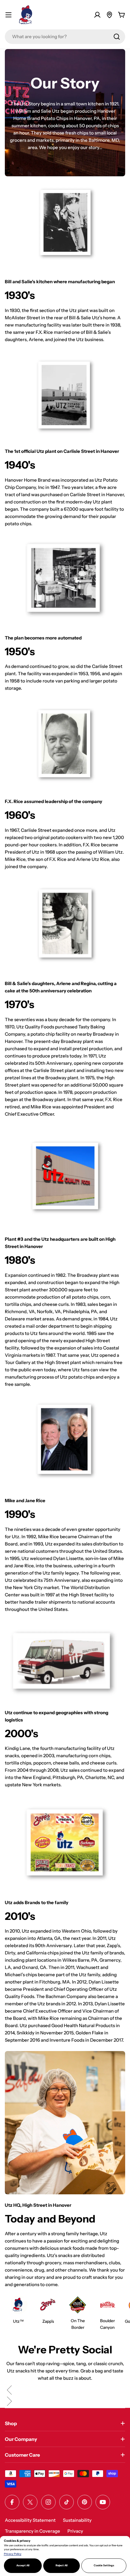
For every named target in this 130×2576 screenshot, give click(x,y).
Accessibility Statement (30, 2520)
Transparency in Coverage (32, 2531)
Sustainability (77, 2520)
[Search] (117, 37)
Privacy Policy (13, 2554)
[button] (65, 2391)
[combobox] (65, 37)
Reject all (62, 2565)
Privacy (75, 2531)
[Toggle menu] (8, 15)
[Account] (97, 15)
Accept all (23, 2565)
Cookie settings (104, 2565)
